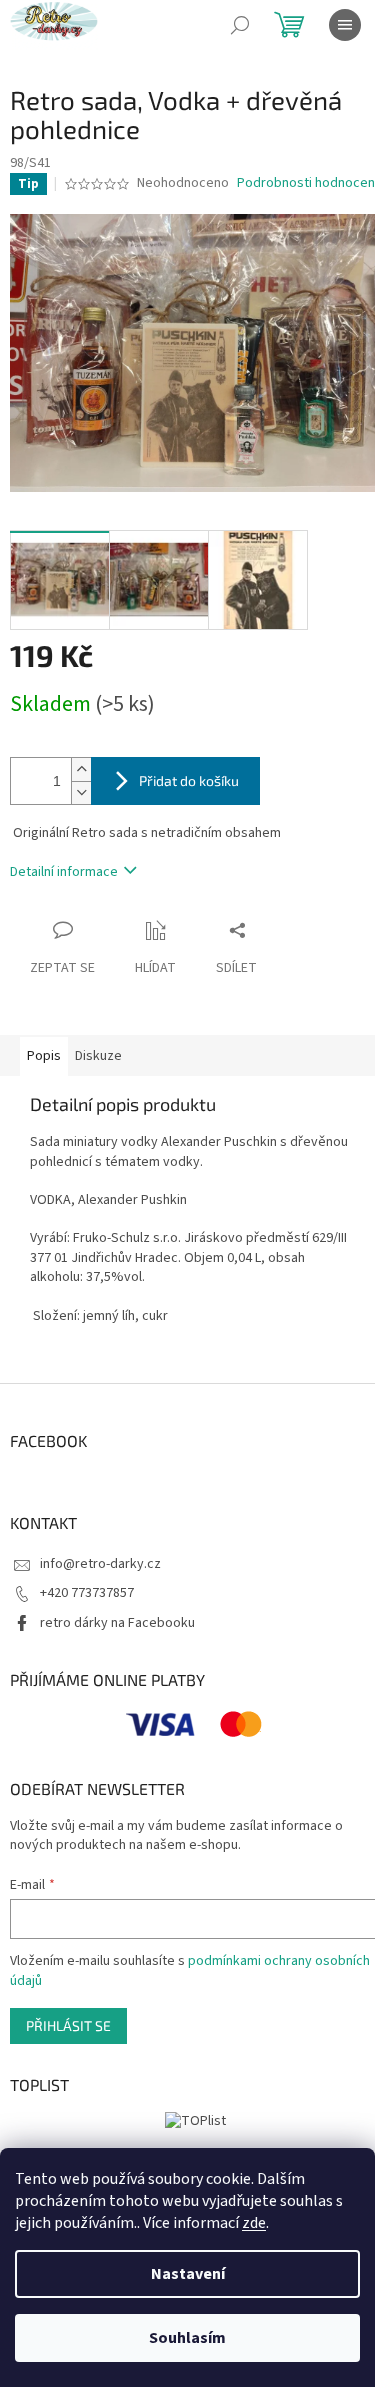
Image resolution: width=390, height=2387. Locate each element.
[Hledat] (240, 25)
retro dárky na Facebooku (117, 1623)
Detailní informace (64, 872)
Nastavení (188, 2274)
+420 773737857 (87, 1593)
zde (254, 2223)
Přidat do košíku (189, 780)
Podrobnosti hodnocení (307, 183)
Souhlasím (187, 2338)
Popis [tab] (44, 1056)
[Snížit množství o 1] (81, 792)
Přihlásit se (68, 2025)
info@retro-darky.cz (100, 1564)
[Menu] (345, 25)
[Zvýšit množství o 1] (81, 769)
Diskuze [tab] (98, 1056)
